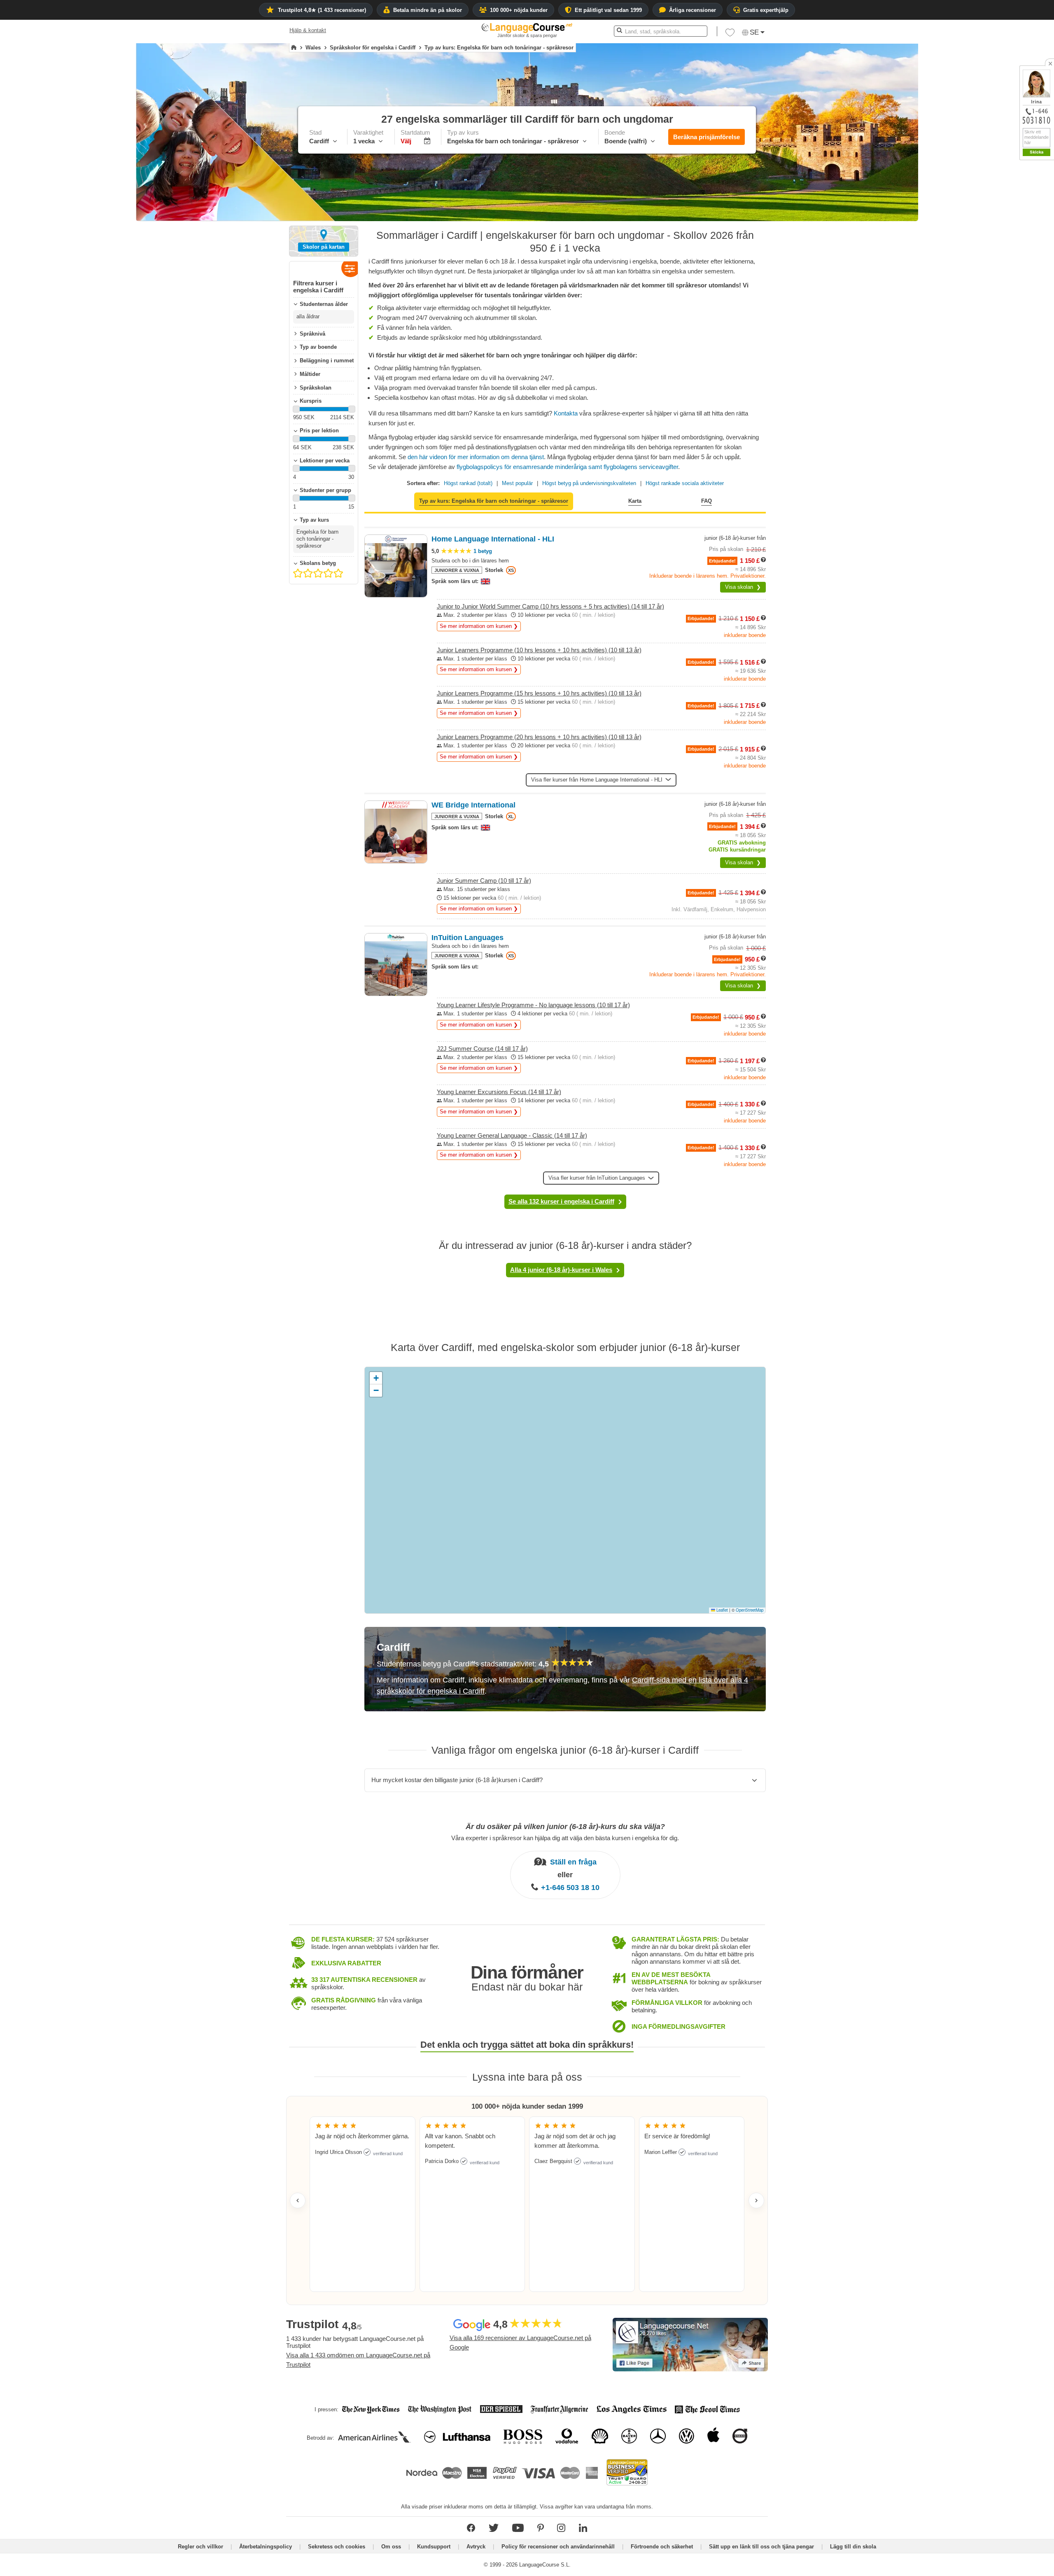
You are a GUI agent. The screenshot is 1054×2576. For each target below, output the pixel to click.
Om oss (391, 2547)
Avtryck (476, 2547)
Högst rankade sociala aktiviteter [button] (685, 483)
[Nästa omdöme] (756, 2200)
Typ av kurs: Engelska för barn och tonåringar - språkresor (494, 501)
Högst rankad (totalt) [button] (468, 483)
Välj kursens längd (984, 220)
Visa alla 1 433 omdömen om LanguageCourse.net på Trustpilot (358, 2360)
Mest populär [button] (517, 483)
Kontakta (567, 413)
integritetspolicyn (1027, 301)
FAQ (707, 501)
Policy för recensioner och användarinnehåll (558, 2547)
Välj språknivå (979, 250)
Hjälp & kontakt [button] (308, 30)
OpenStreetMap (750, 1610)
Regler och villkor (201, 2547)
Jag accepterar (1008, 301)
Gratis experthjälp (766, 10)
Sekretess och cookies (337, 2547)
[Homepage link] (294, 48)
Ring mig (1038, 290)
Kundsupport (434, 2547)
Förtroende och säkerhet (662, 2547)
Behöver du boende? (987, 264)
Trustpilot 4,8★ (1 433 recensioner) (322, 10)
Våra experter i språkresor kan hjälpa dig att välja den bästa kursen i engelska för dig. (565, 1837)
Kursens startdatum (985, 235)
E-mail (1035, 281)
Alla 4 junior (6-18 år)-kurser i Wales (561, 1270)
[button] (1002, 206)
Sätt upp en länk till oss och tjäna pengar (761, 2547)
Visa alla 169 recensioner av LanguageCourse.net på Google (520, 2343)
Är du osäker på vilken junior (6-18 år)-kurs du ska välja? (565, 1827)
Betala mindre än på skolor (428, 10)
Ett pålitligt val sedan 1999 (608, 10)
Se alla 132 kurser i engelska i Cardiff (561, 1201)
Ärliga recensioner (693, 10)
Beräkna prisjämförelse (707, 137)
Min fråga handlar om (987, 206)
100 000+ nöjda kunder (519, 10)
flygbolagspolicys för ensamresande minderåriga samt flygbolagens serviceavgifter (567, 467)
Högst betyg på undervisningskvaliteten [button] (589, 483)
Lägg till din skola (853, 2547)
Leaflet (722, 1610)
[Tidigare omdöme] (298, 2200)
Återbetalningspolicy (266, 2547)
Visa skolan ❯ (743, 587)
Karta (635, 501)
